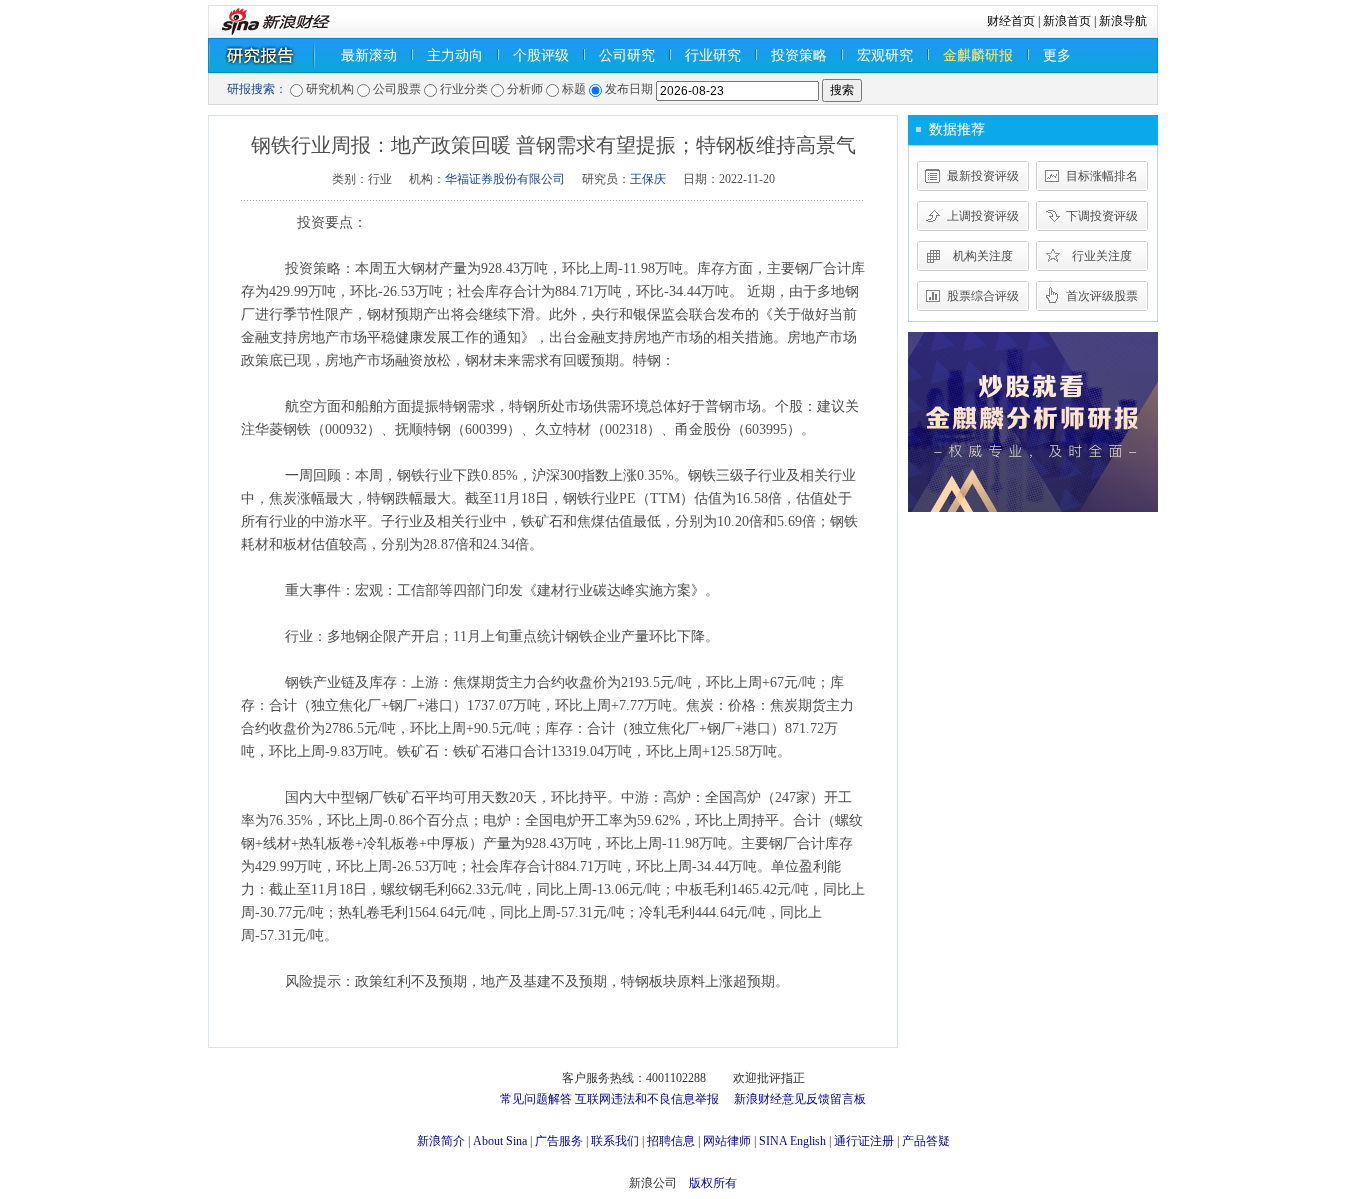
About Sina (500, 1141)
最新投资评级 (983, 176)
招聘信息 (671, 1141)
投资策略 (799, 55)
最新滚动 (369, 55)
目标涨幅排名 (1102, 176)
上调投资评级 (983, 216)
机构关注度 (983, 256)
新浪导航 (1123, 21)
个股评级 (541, 55)
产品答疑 (926, 1141)
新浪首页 (1067, 21)
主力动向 (455, 55)
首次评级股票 (1102, 296)
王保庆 (648, 179)
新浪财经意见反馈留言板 (800, 1099)
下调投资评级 (1102, 216)
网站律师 (727, 1141)
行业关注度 (1102, 256)
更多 (1057, 55)
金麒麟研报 (978, 55)
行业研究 (713, 55)
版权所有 (713, 1183)
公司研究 (627, 55)
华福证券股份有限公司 (505, 179)
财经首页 (1011, 21)
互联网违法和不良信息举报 (647, 1099)
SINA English (792, 1141)
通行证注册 (864, 1141)
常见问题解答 (536, 1099)
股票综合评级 (983, 296)
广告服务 (559, 1141)
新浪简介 (441, 1141)
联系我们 (615, 1141)
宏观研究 (885, 55)
